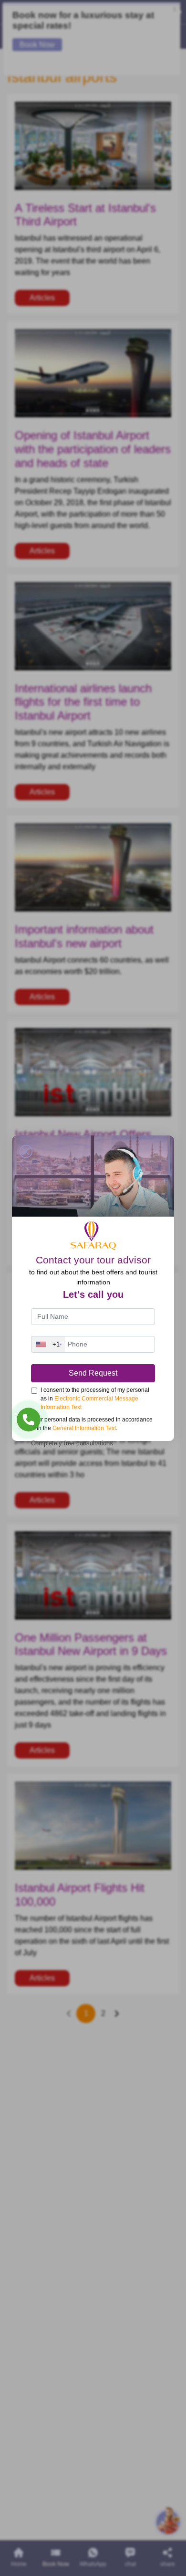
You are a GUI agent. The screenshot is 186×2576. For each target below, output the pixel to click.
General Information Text (84, 1428)
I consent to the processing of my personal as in (95, 1399)
